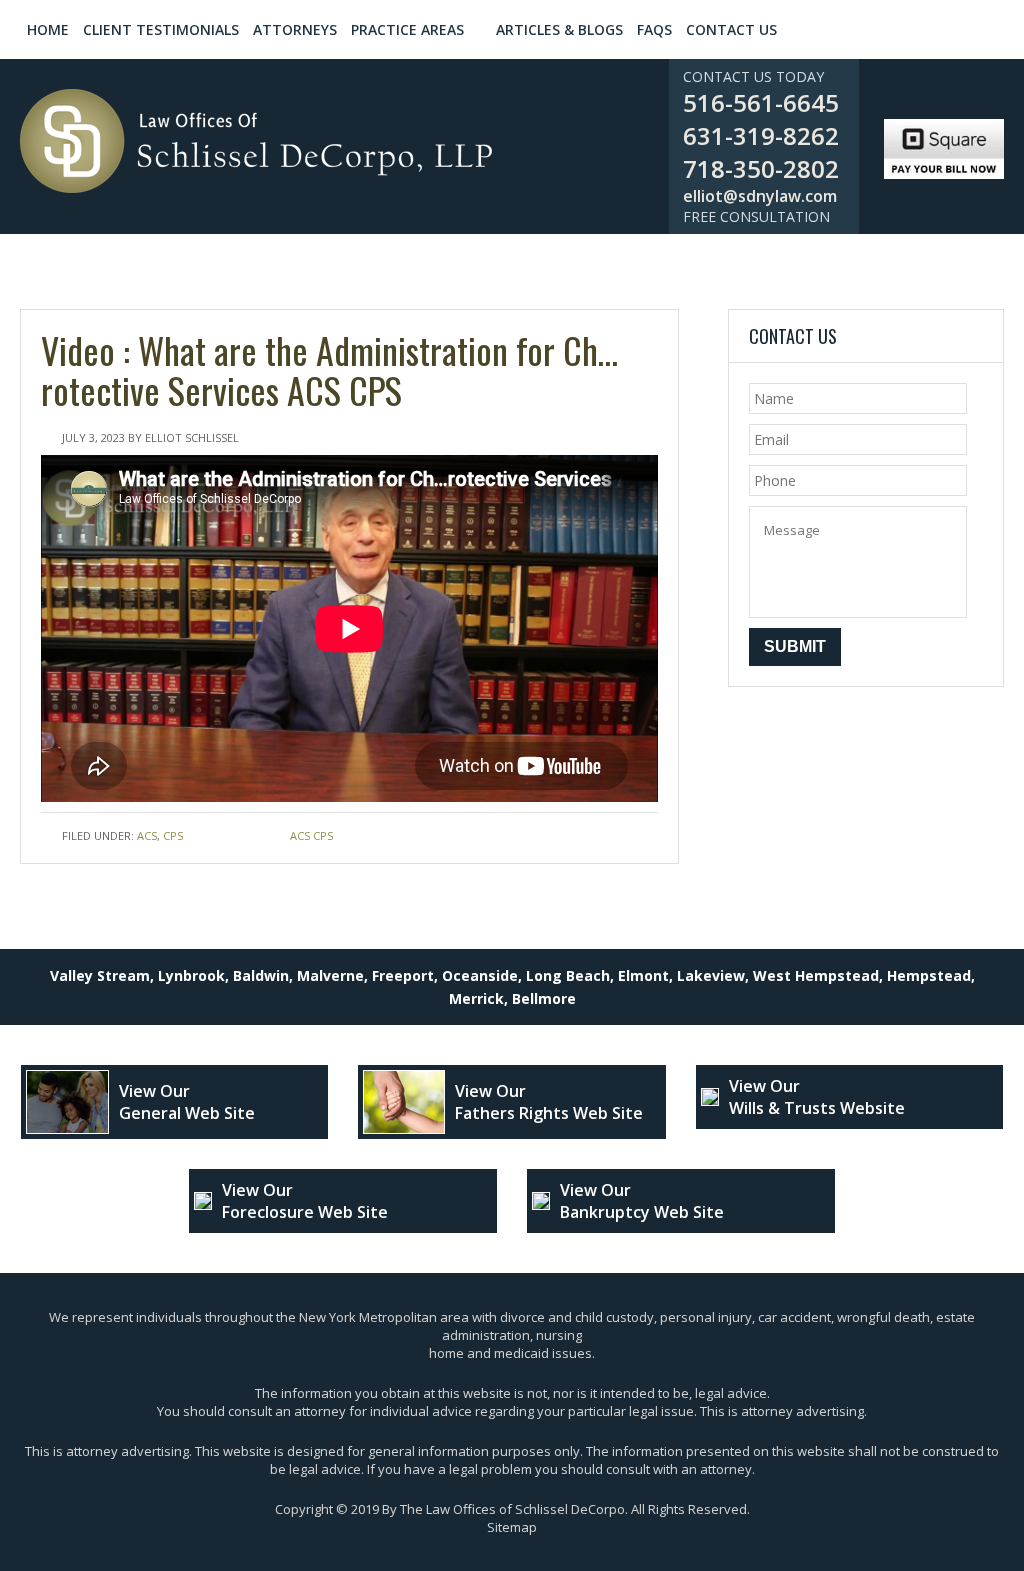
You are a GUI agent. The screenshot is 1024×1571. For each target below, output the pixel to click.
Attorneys (295, 29)
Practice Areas (407, 29)
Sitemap (512, 1527)
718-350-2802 (761, 168)
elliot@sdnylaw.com (760, 196)
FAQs (654, 29)
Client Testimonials (161, 29)
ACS (147, 835)
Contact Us (731, 29)
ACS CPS (311, 835)
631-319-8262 (761, 135)
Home (48, 29)
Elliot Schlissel (192, 437)
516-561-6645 (761, 102)
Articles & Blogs (559, 29)
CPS (173, 835)
